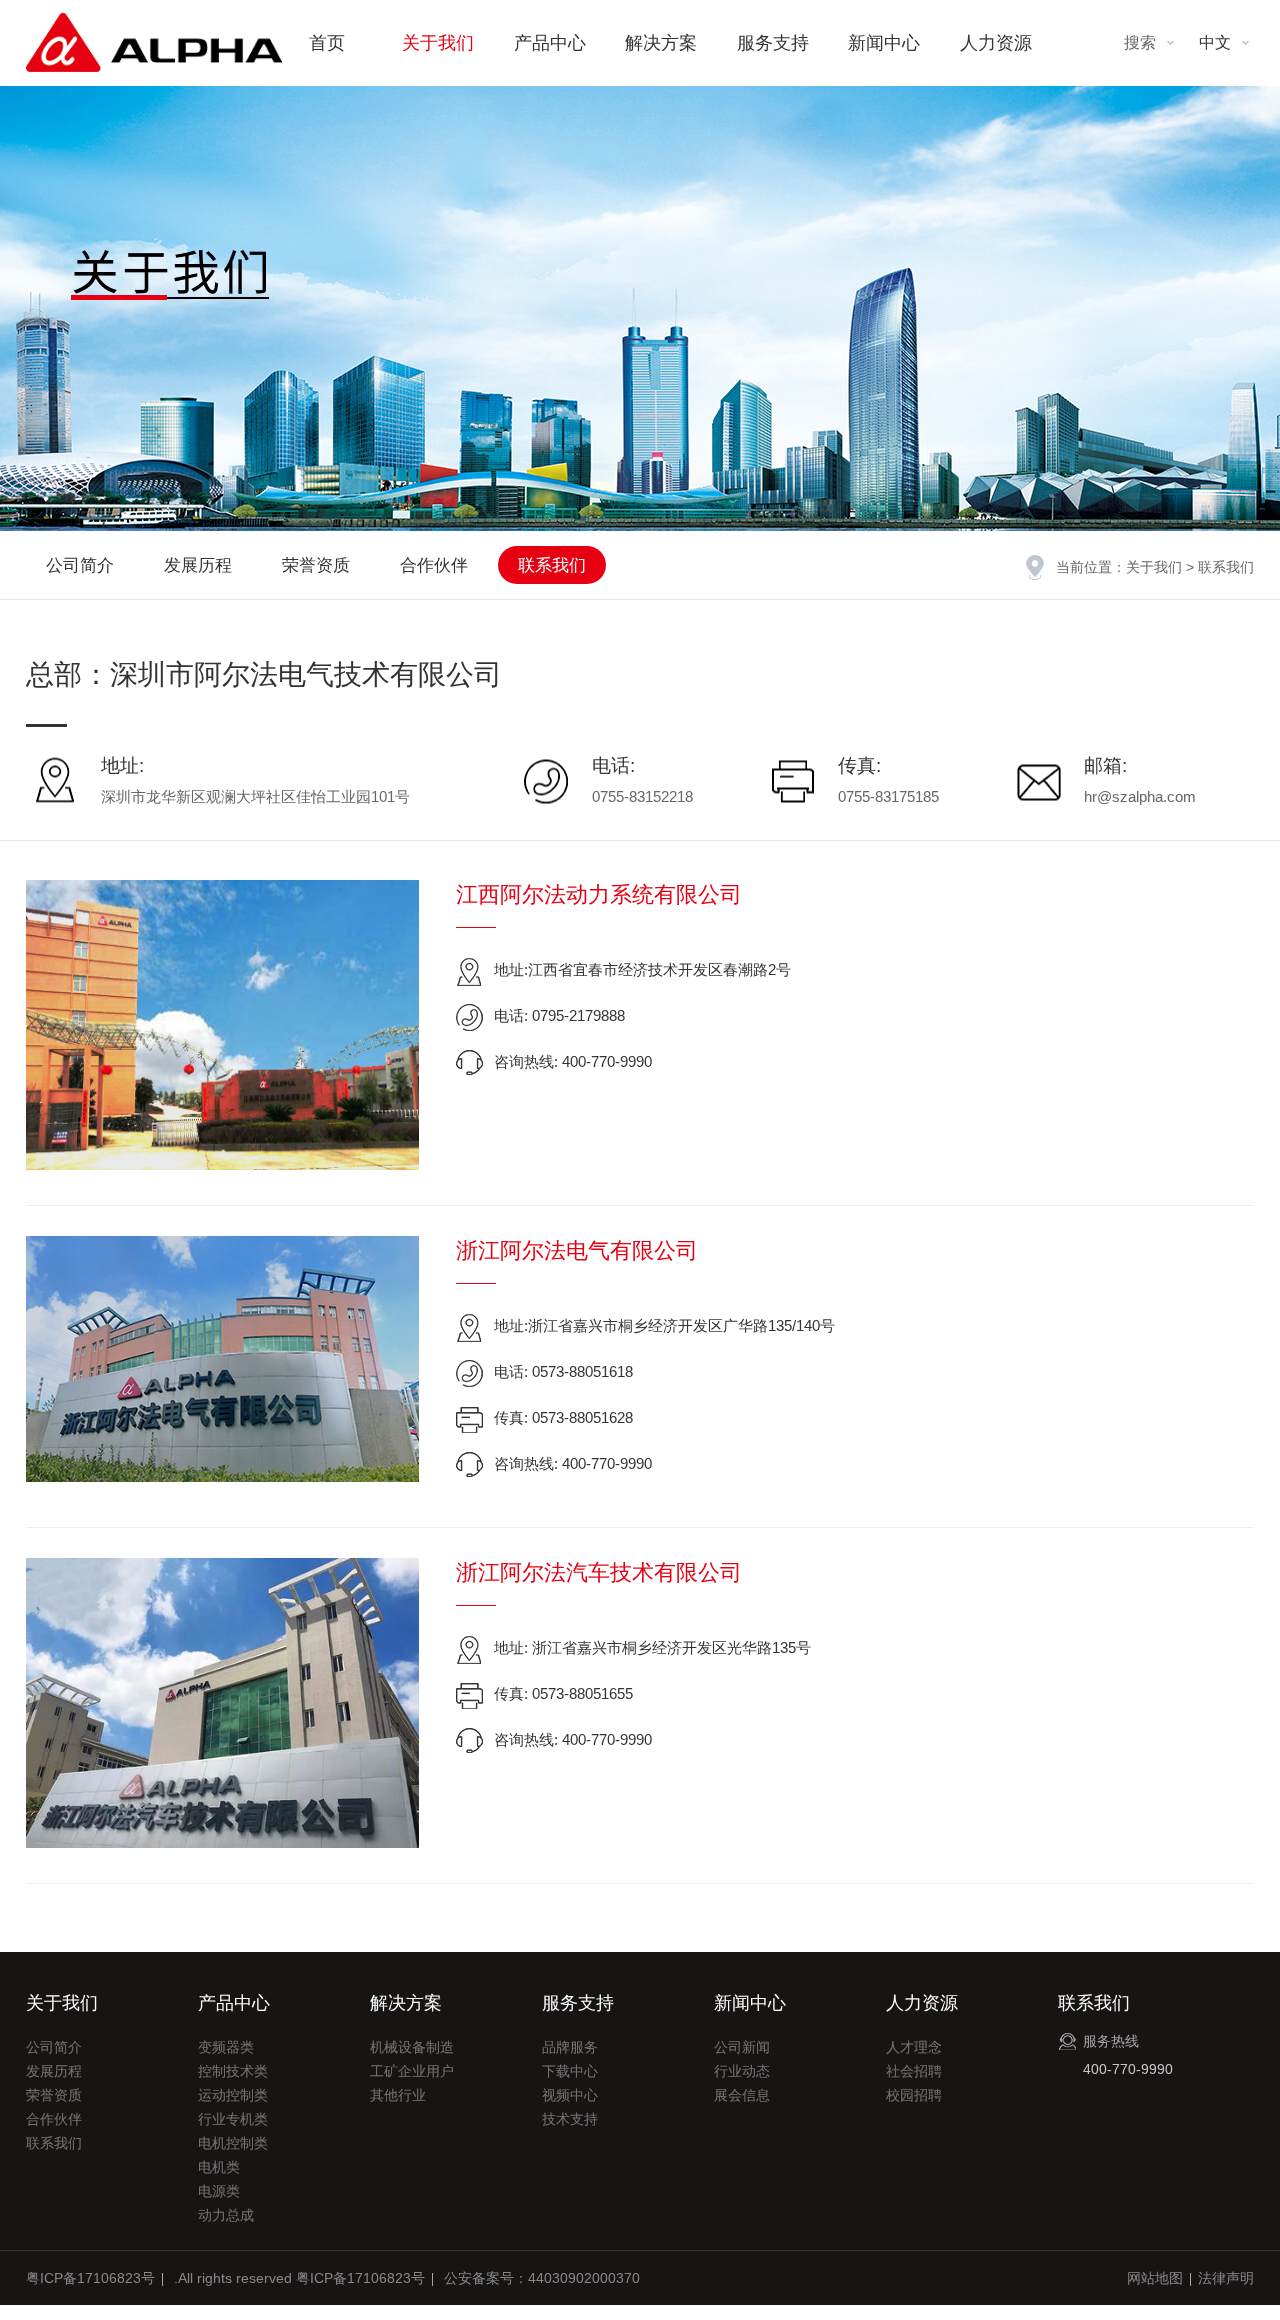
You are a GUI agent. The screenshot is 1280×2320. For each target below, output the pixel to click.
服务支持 (773, 43)
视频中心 (570, 2095)
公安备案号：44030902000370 (542, 2278)
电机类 (219, 2167)
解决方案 (661, 43)
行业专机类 (233, 2119)
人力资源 (996, 43)
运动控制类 (233, 2095)
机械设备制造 (412, 2047)
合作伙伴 (434, 565)
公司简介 (80, 565)
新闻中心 (884, 43)
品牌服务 (570, 2047)
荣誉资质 (316, 565)
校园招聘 (914, 2095)
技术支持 (570, 2119)
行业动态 (742, 2071)
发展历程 (198, 565)
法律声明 (1226, 2278)
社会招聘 (914, 2071)
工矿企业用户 (412, 2071)
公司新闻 (742, 2047)
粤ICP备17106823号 (90, 2278)
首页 (327, 43)
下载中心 (570, 2071)
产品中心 (550, 43)
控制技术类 (233, 2071)
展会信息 (742, 2095)
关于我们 (438, 43)
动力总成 (226, 2215)
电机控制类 (233, 2143)
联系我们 (552, 565)
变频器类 (226, 2047)
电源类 (219, 2191)
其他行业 (398, 2095)
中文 (1215, 42)
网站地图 (1155, 2278)
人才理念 (914, 2047)
